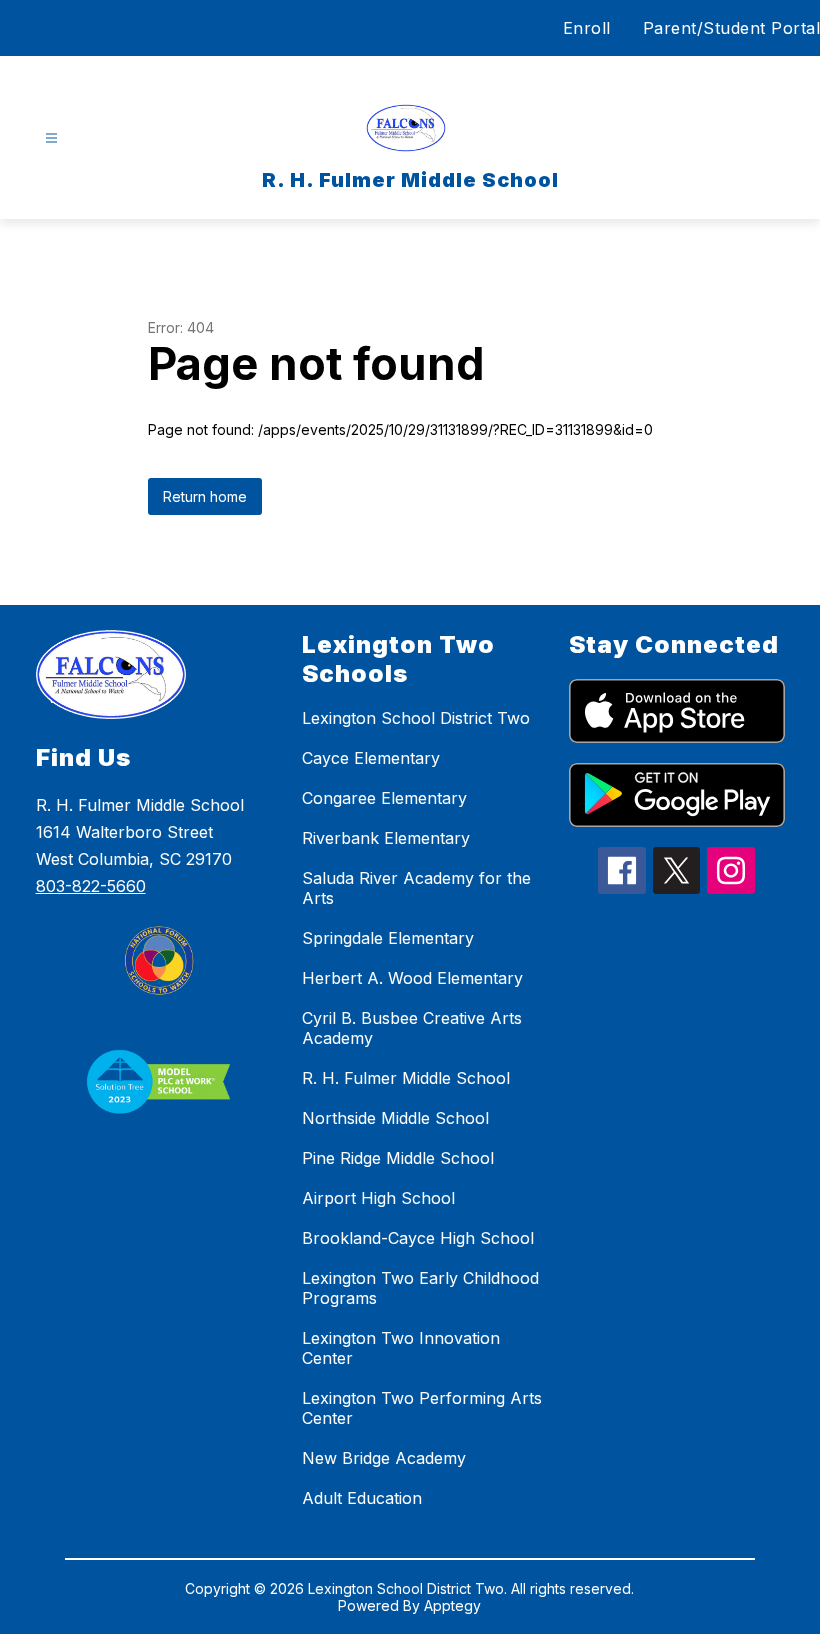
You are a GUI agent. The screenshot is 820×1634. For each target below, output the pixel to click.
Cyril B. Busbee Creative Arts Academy (412, 1028)
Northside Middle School (395, 1118)
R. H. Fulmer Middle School (406, 1078)
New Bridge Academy (384, 1458)
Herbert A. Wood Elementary (412, 978)
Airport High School (378, 1198)
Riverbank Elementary (386, 838)
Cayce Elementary (371, 758)
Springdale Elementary (388, 938)
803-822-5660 (91, 886)
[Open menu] (51, 138)
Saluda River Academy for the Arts (416, 888)
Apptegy (452, 1605)
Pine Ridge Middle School (398, 1158)
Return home (205, 496)
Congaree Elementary (384, 798)
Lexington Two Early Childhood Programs (420, 1288)
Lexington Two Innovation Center (401, 1348)
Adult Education (362, 1498)
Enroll (587, 28)
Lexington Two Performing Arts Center (422, 1408)
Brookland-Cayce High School (418, 1238)
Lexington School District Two (416, 718)
